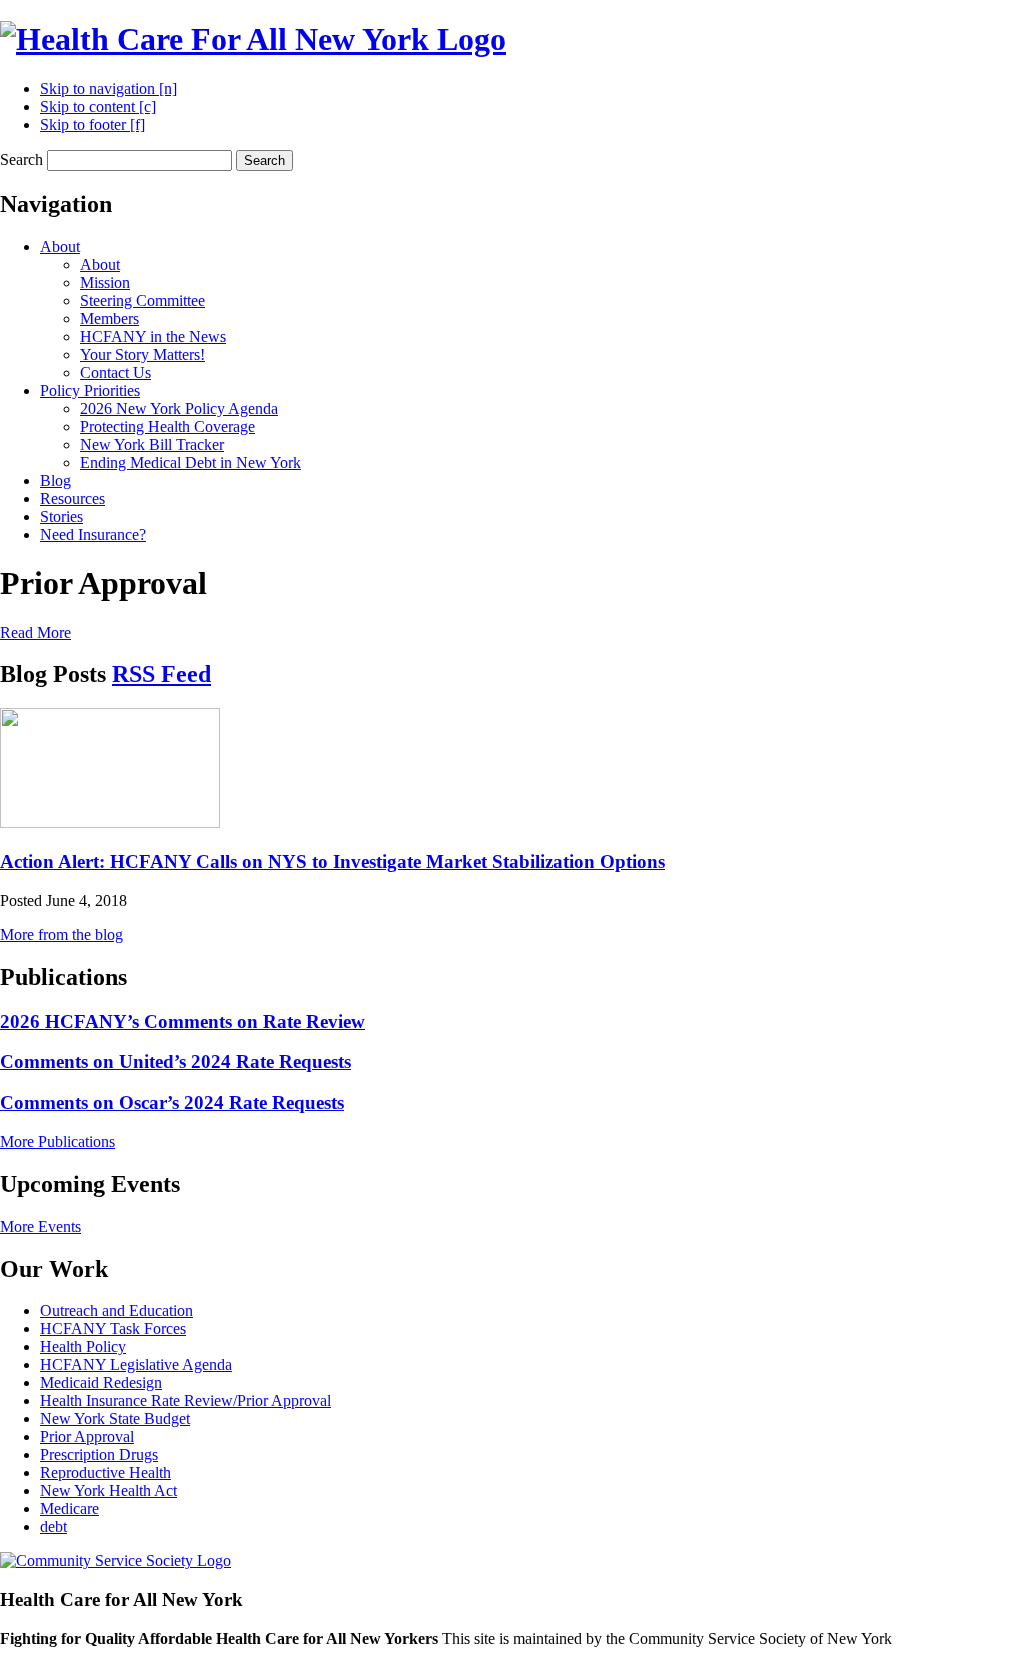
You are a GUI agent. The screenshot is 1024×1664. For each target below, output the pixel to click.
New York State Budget (115, 1418)
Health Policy (83, 1346)
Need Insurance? (93, 534)
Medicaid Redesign (101, 1382)
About (60, 246)
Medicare (69, 1508)
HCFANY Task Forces (113, 1328)
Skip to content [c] (98, 106)
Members (109, 318)
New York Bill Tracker (152, 444)
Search (21, 159)
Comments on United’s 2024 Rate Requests (175, 1061)
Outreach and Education (116, 1310)
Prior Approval (87, 1436)
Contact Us (115, 372)
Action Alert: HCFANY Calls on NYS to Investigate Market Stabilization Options (332, 861)
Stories (61, 516)
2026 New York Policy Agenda (179, 408)
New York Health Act (108, 1490)
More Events (40, 1226)
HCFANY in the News (153, 336)
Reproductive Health (105, 1472)
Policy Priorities (90, 390)
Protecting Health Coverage (167, 426)
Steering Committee (142, 300)
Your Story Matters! (142, 354)
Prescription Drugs (99, 1454)
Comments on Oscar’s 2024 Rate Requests (172, 1102)
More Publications (57, 1141)
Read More (35, 632)
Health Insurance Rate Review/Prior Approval (185, 1400)
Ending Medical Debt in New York (190, 462)
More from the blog (61, 934)
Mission (105, 282)
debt (53, 1526)
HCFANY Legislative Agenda (136, 1364)
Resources (72, 498)
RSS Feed (161, 674)
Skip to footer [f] (92, 124)
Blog (55, 480)
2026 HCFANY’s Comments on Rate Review (182, 1021)
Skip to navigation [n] (108, 88)
